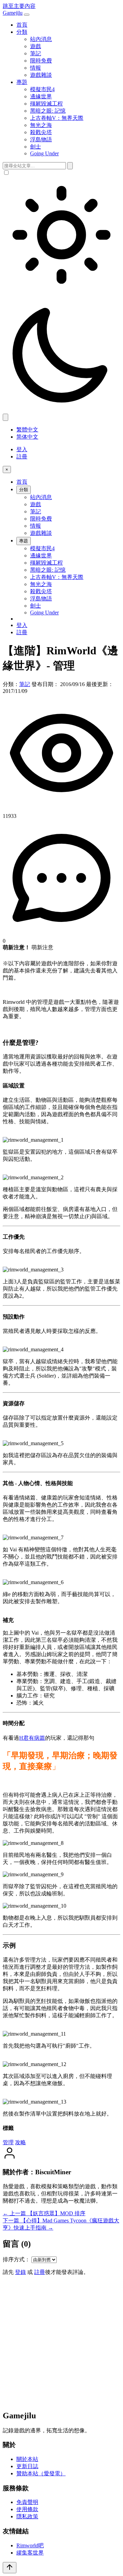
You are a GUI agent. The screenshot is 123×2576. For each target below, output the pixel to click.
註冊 (22, 457)
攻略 (20, 2142)
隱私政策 (27, 2516)
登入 (22, 449)
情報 (36, 68)
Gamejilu (13, 13)
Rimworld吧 (30, 2545)
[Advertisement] (61, 2343)
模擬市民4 (42, 89)
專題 (22, 82)
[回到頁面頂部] (10, 2568)
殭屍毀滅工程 (46, 104)
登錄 (20, 2272)
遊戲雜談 (41, 75)
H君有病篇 (32, 1738)
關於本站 (27, 2459)
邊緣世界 (41, 96)
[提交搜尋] (70, 166)
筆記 (36, 53)
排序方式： (16, 2259)
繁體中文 (27, 430)
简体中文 (27, 437)
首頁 (22, 25)
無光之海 (41, 125)
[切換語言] (5, 417)
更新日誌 (27, 2466)
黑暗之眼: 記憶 (48, 111)
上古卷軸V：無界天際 (57, 118)
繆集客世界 (30, 2553)
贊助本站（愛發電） (41, 2473)
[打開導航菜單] (27, 15)
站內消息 (41, 39)
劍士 (36, 147)
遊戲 (36, 46)
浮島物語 (41, 139)
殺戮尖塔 (41, 132)
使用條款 (27, 2509)
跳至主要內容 (19, 6)
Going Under (44, 153)
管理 (8, 2142)
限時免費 (41, 61)
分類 (22, 32)
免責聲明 (27, 2502)
